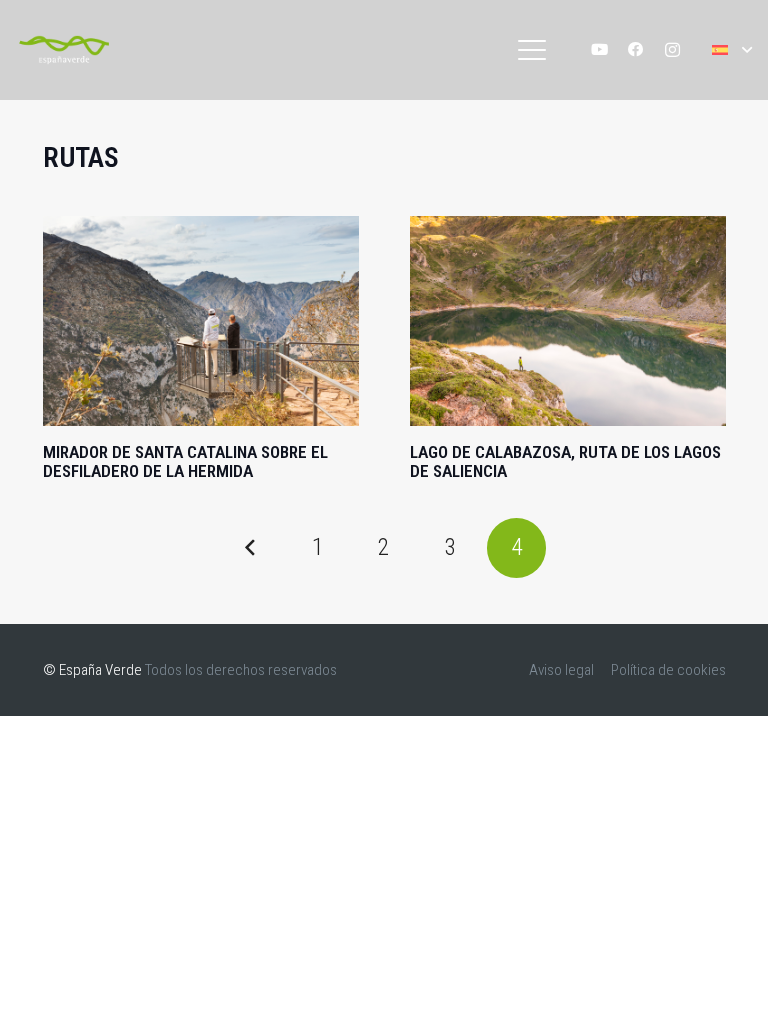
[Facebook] (636, 50)
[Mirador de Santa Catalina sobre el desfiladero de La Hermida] (201, 321)
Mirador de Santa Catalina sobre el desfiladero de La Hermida (185, 461)
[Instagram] (672, 50)
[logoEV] (64, 50)
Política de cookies (668, 670)
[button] (532, 50)
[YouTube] (599, 50)
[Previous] (252, 548)
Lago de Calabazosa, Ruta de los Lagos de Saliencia (565, 461)
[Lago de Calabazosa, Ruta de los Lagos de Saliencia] (568, 321)
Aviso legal (561, 670)
